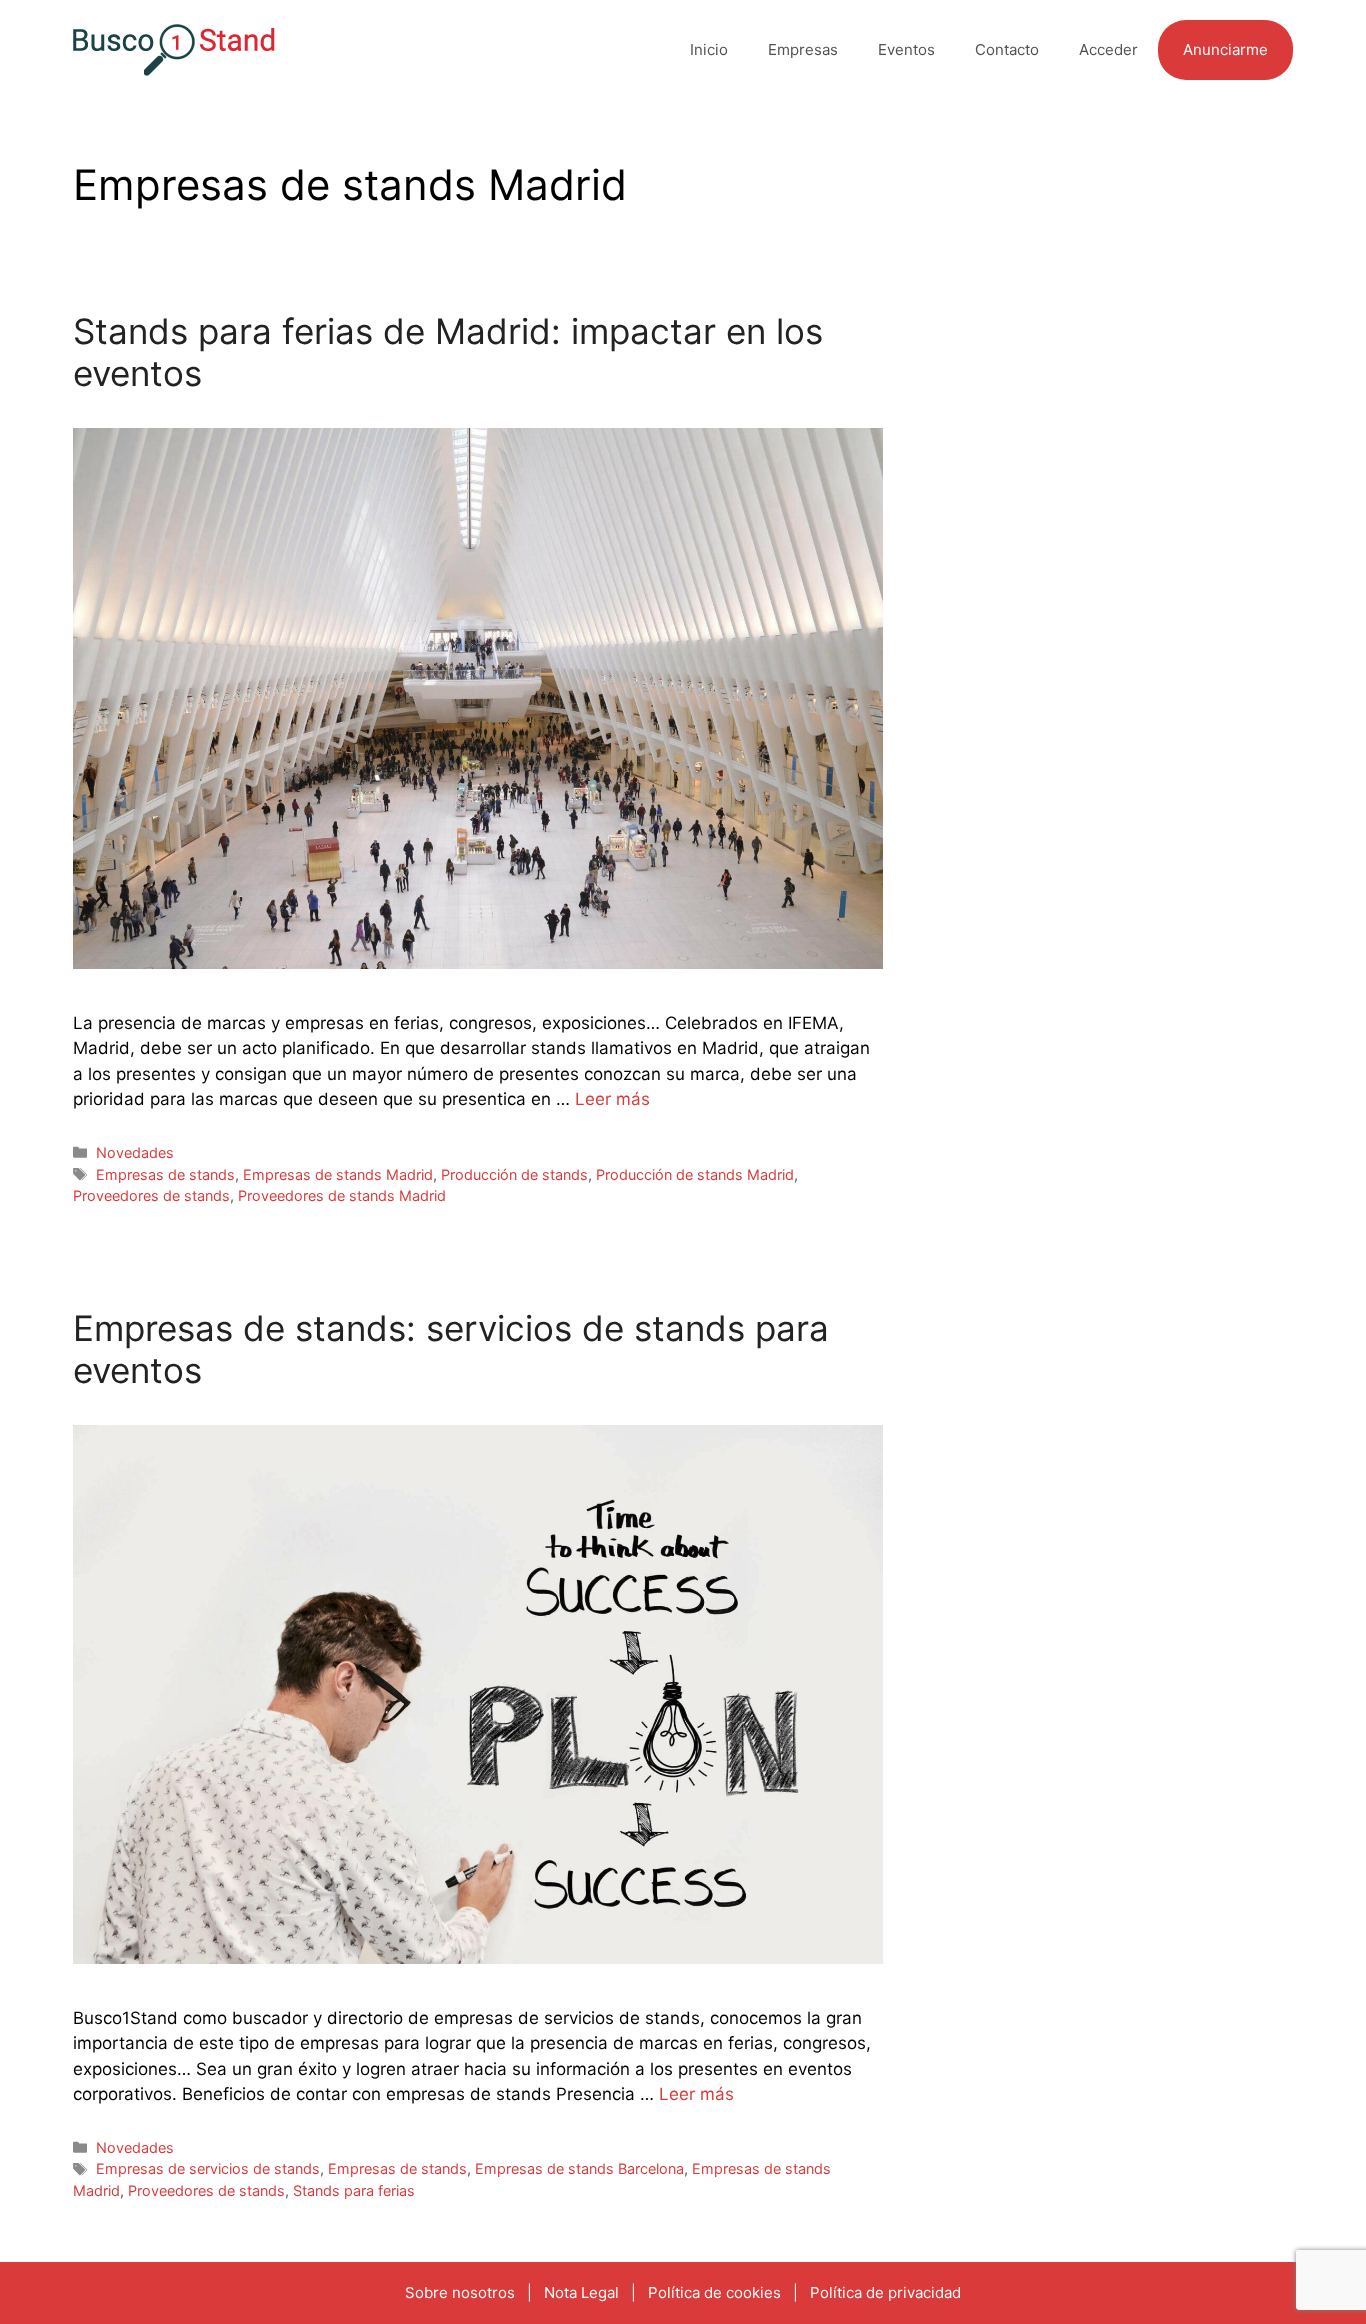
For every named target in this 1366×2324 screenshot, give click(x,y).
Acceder (1108, 49)
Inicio (709, 49)
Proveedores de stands (151, 1195)
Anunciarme (1225, 49)
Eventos (906, 49)
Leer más (612, 1099)
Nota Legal (581, 2292)
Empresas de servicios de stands (208, 2168)
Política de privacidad (885, 2292)
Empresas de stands (165, 1174)
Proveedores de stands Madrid (342, 1195)
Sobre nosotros (460, 2292)
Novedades (135, 1152)
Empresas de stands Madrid (338, 1174)
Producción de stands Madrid (695, 1174)
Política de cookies (714, 2292)
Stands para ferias (354, 2190)
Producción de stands (514, 1174)
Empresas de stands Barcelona (579, 2168)
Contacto (1007, 49)
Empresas (803, 49)
